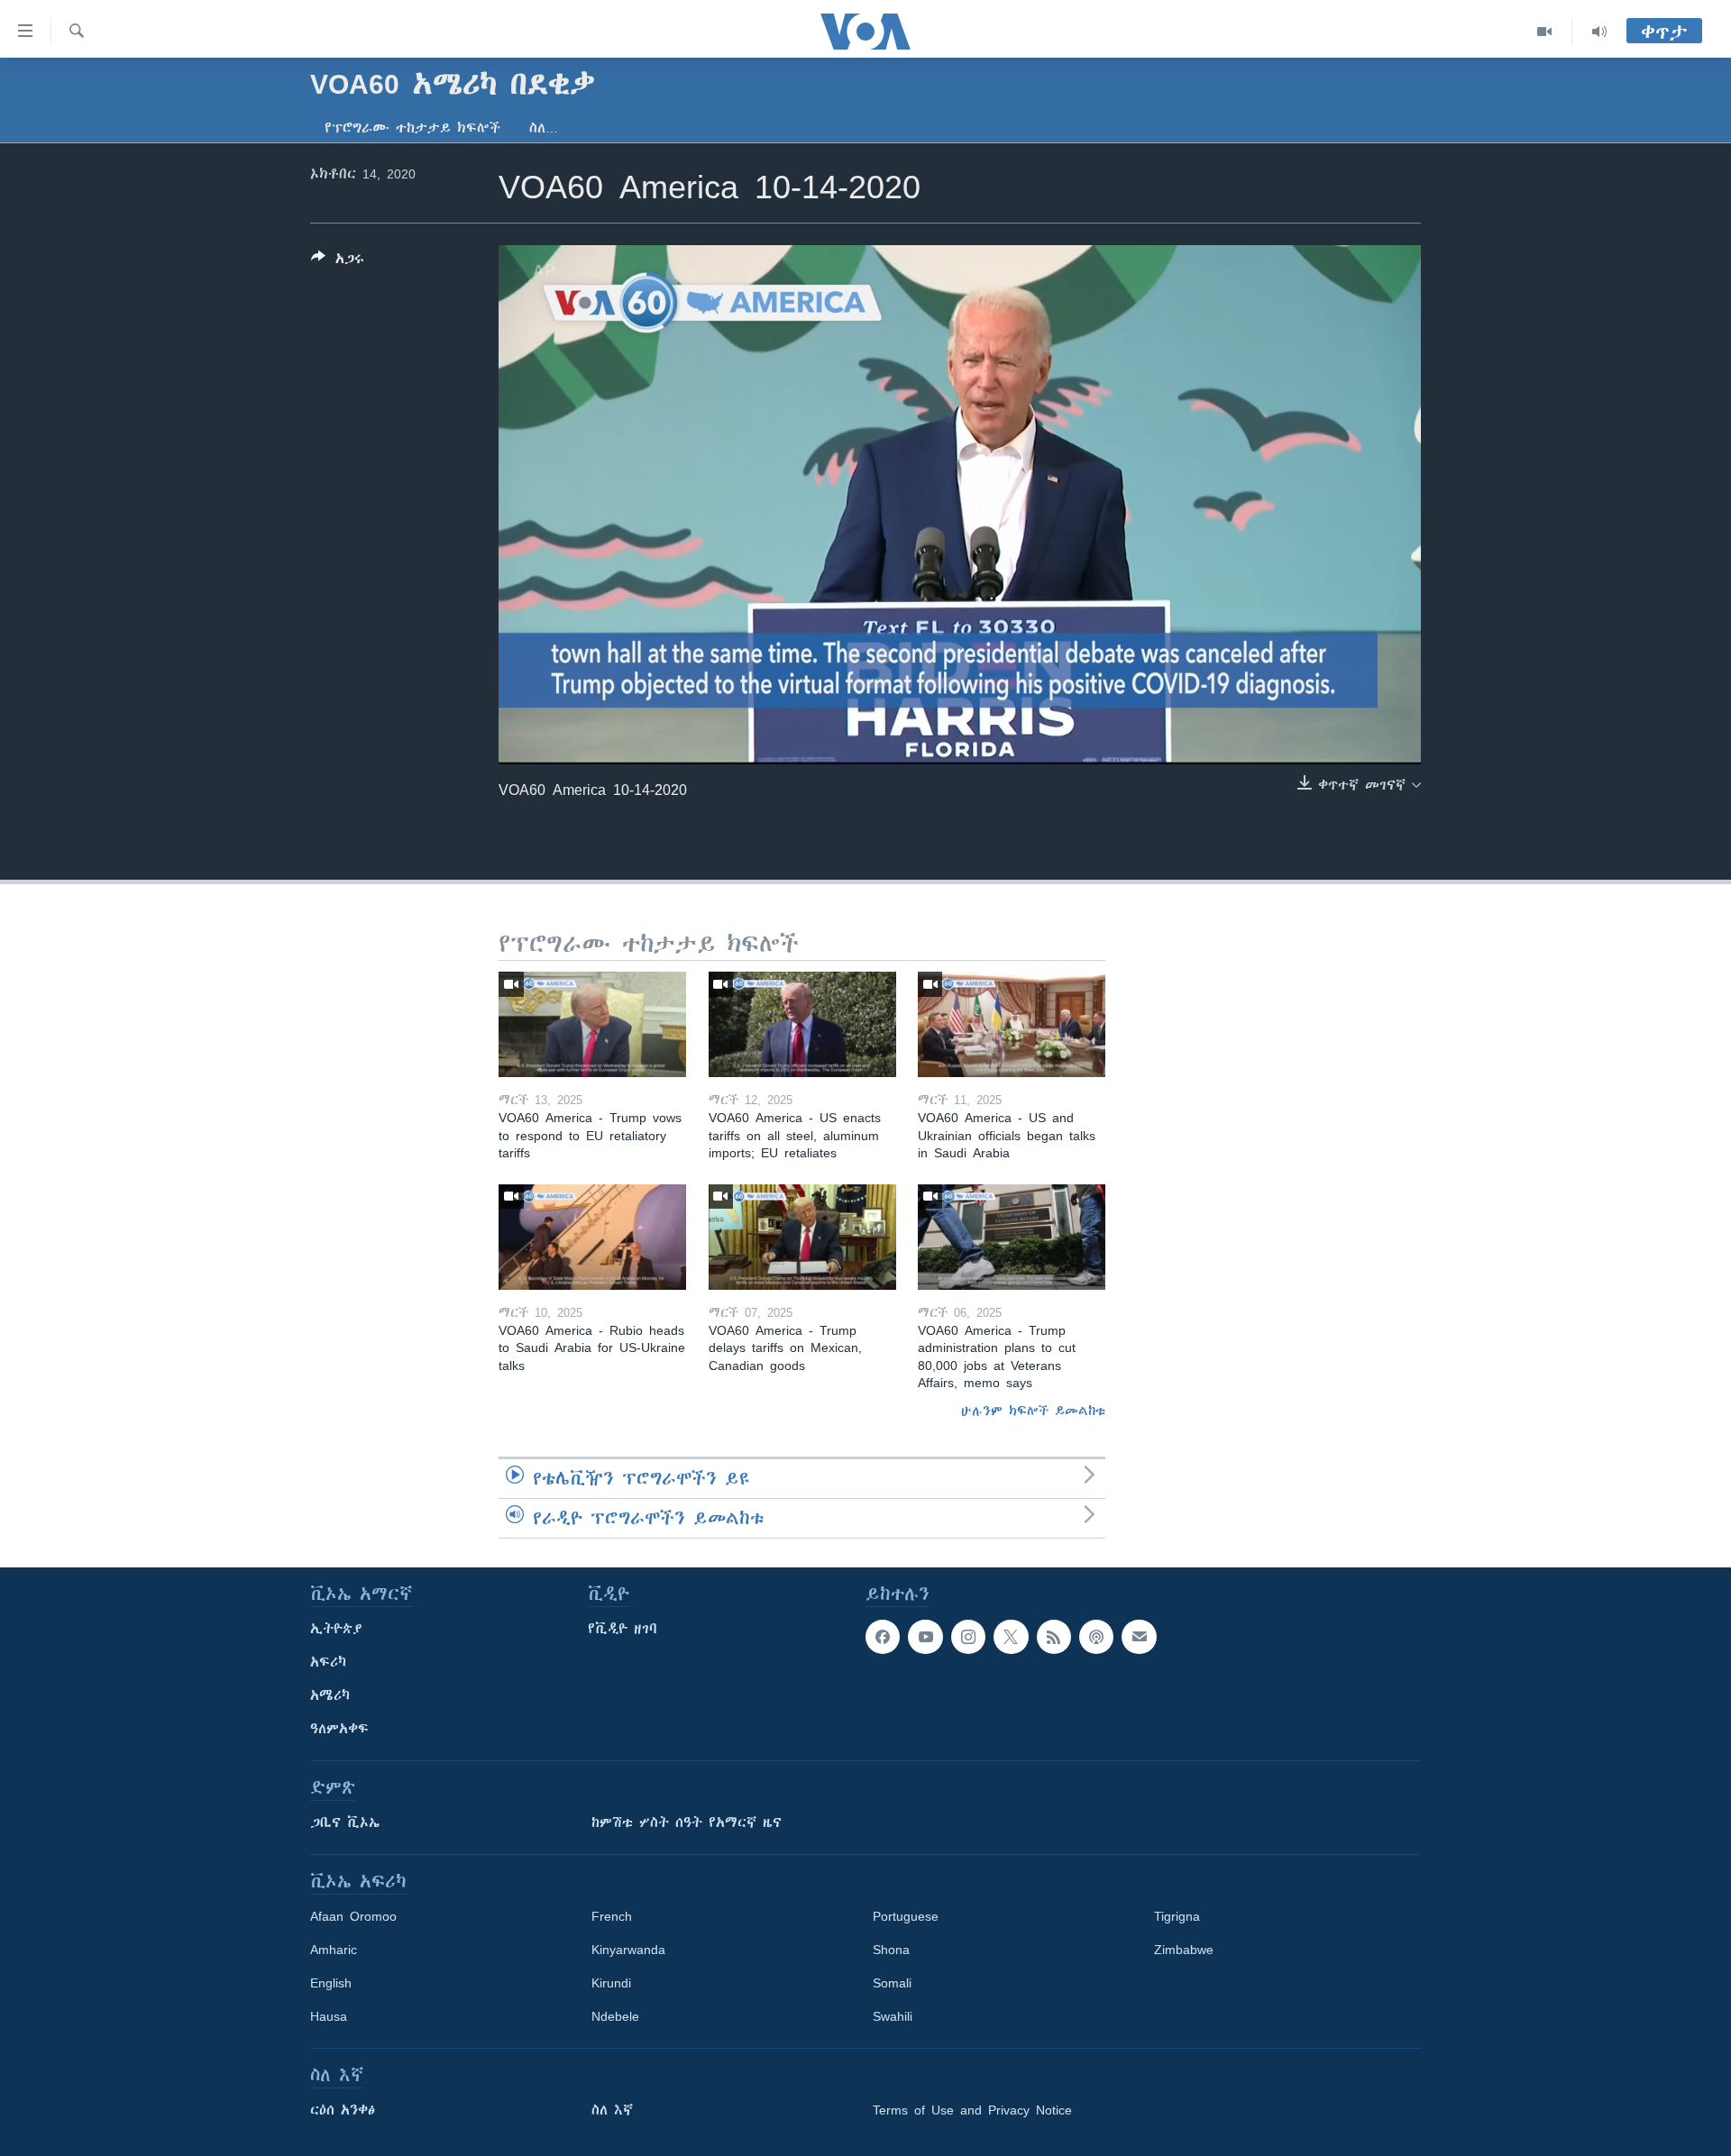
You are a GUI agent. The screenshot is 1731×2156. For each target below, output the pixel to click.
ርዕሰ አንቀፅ (343, 2110)
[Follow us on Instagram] (968, 1637)
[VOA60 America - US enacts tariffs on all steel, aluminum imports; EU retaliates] (802, 1024)
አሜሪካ (330, 1695)
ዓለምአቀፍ (339, 1729)
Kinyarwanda (628, 1950)
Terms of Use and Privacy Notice (972, 2110)
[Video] (1545, 32)
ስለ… (544, 128)
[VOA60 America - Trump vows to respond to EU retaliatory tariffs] (592, 1024)
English (331, 1983)
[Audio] (1599, 32)
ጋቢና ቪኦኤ (345, 1823)
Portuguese (906, 1916)
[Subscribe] (1139, 1637)
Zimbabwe (1184, 1950)
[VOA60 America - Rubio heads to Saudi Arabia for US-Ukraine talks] (592, 1237)
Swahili (893, 2016)
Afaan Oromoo (353, 1916)
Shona (891, 1950)
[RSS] (1054, 1637)
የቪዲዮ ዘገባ (623, 1629)
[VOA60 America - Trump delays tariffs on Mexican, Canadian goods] (802, 1237)
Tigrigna (1177, 1916)
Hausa (329, 2016)
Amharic (334, 1950)
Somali (892, 1983)
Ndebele (615, 2016)
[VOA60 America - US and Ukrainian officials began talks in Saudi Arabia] (1012, 1024)
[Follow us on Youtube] (925, 1637)
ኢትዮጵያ (336, 1629)
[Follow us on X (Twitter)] (1011, 1637)
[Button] (338, 262)
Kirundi (611, 1983)
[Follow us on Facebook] (883, 1637)
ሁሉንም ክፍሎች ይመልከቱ (1033, 1411)
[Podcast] (1096, 1637)
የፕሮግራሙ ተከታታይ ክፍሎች (412, 128)
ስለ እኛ (612, 2110)
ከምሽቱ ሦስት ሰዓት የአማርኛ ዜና (687, 1823)
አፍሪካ (328, 1662)
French (612, 1916)
